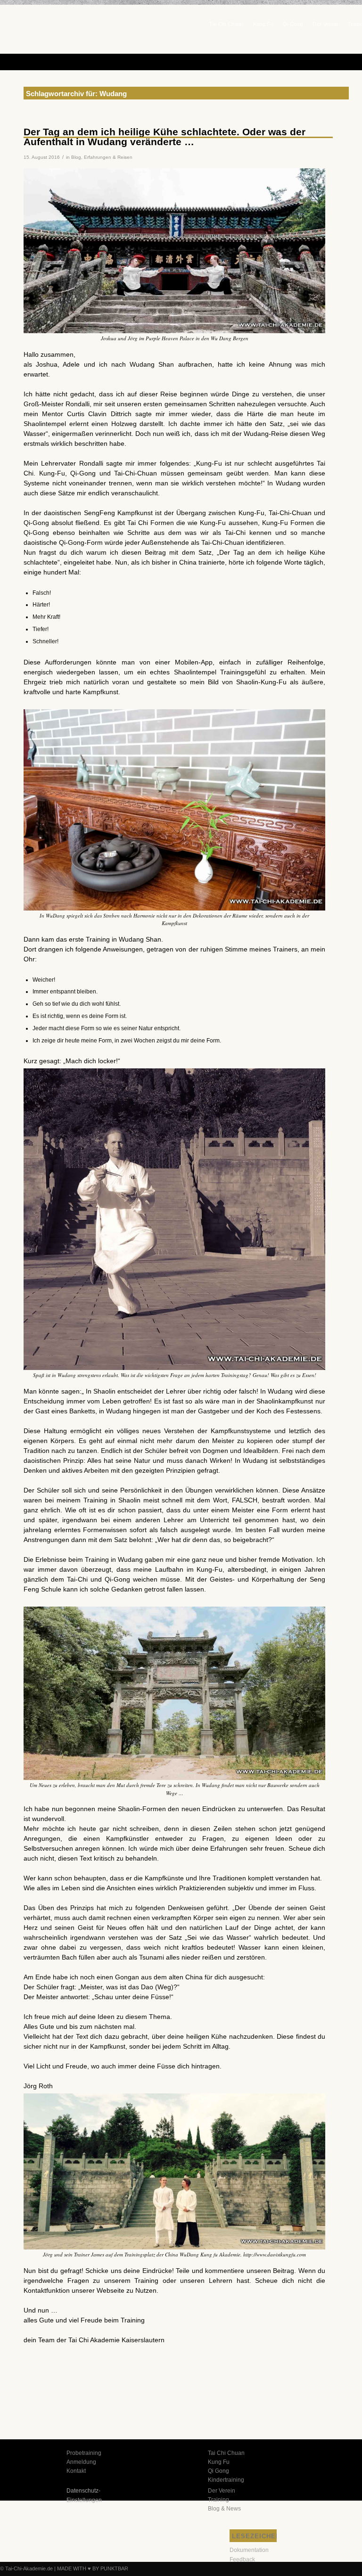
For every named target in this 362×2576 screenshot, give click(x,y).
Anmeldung (81, 2462)
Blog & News (224, 2509)
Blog (76, 157)
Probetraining (84, 2453)
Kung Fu (219, 2462)
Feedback (242, 2560)
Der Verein (222, 2491)
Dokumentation (249, 2550)
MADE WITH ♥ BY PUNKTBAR (93, 2568)
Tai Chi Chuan (226, 2453)
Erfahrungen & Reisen (108, 157)
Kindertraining (226, 2480)
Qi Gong (218, 2471)
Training (218, 2500)
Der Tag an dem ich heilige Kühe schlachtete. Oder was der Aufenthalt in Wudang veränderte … (165, 137)
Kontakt (76, 2471)
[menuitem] (226, 22)
